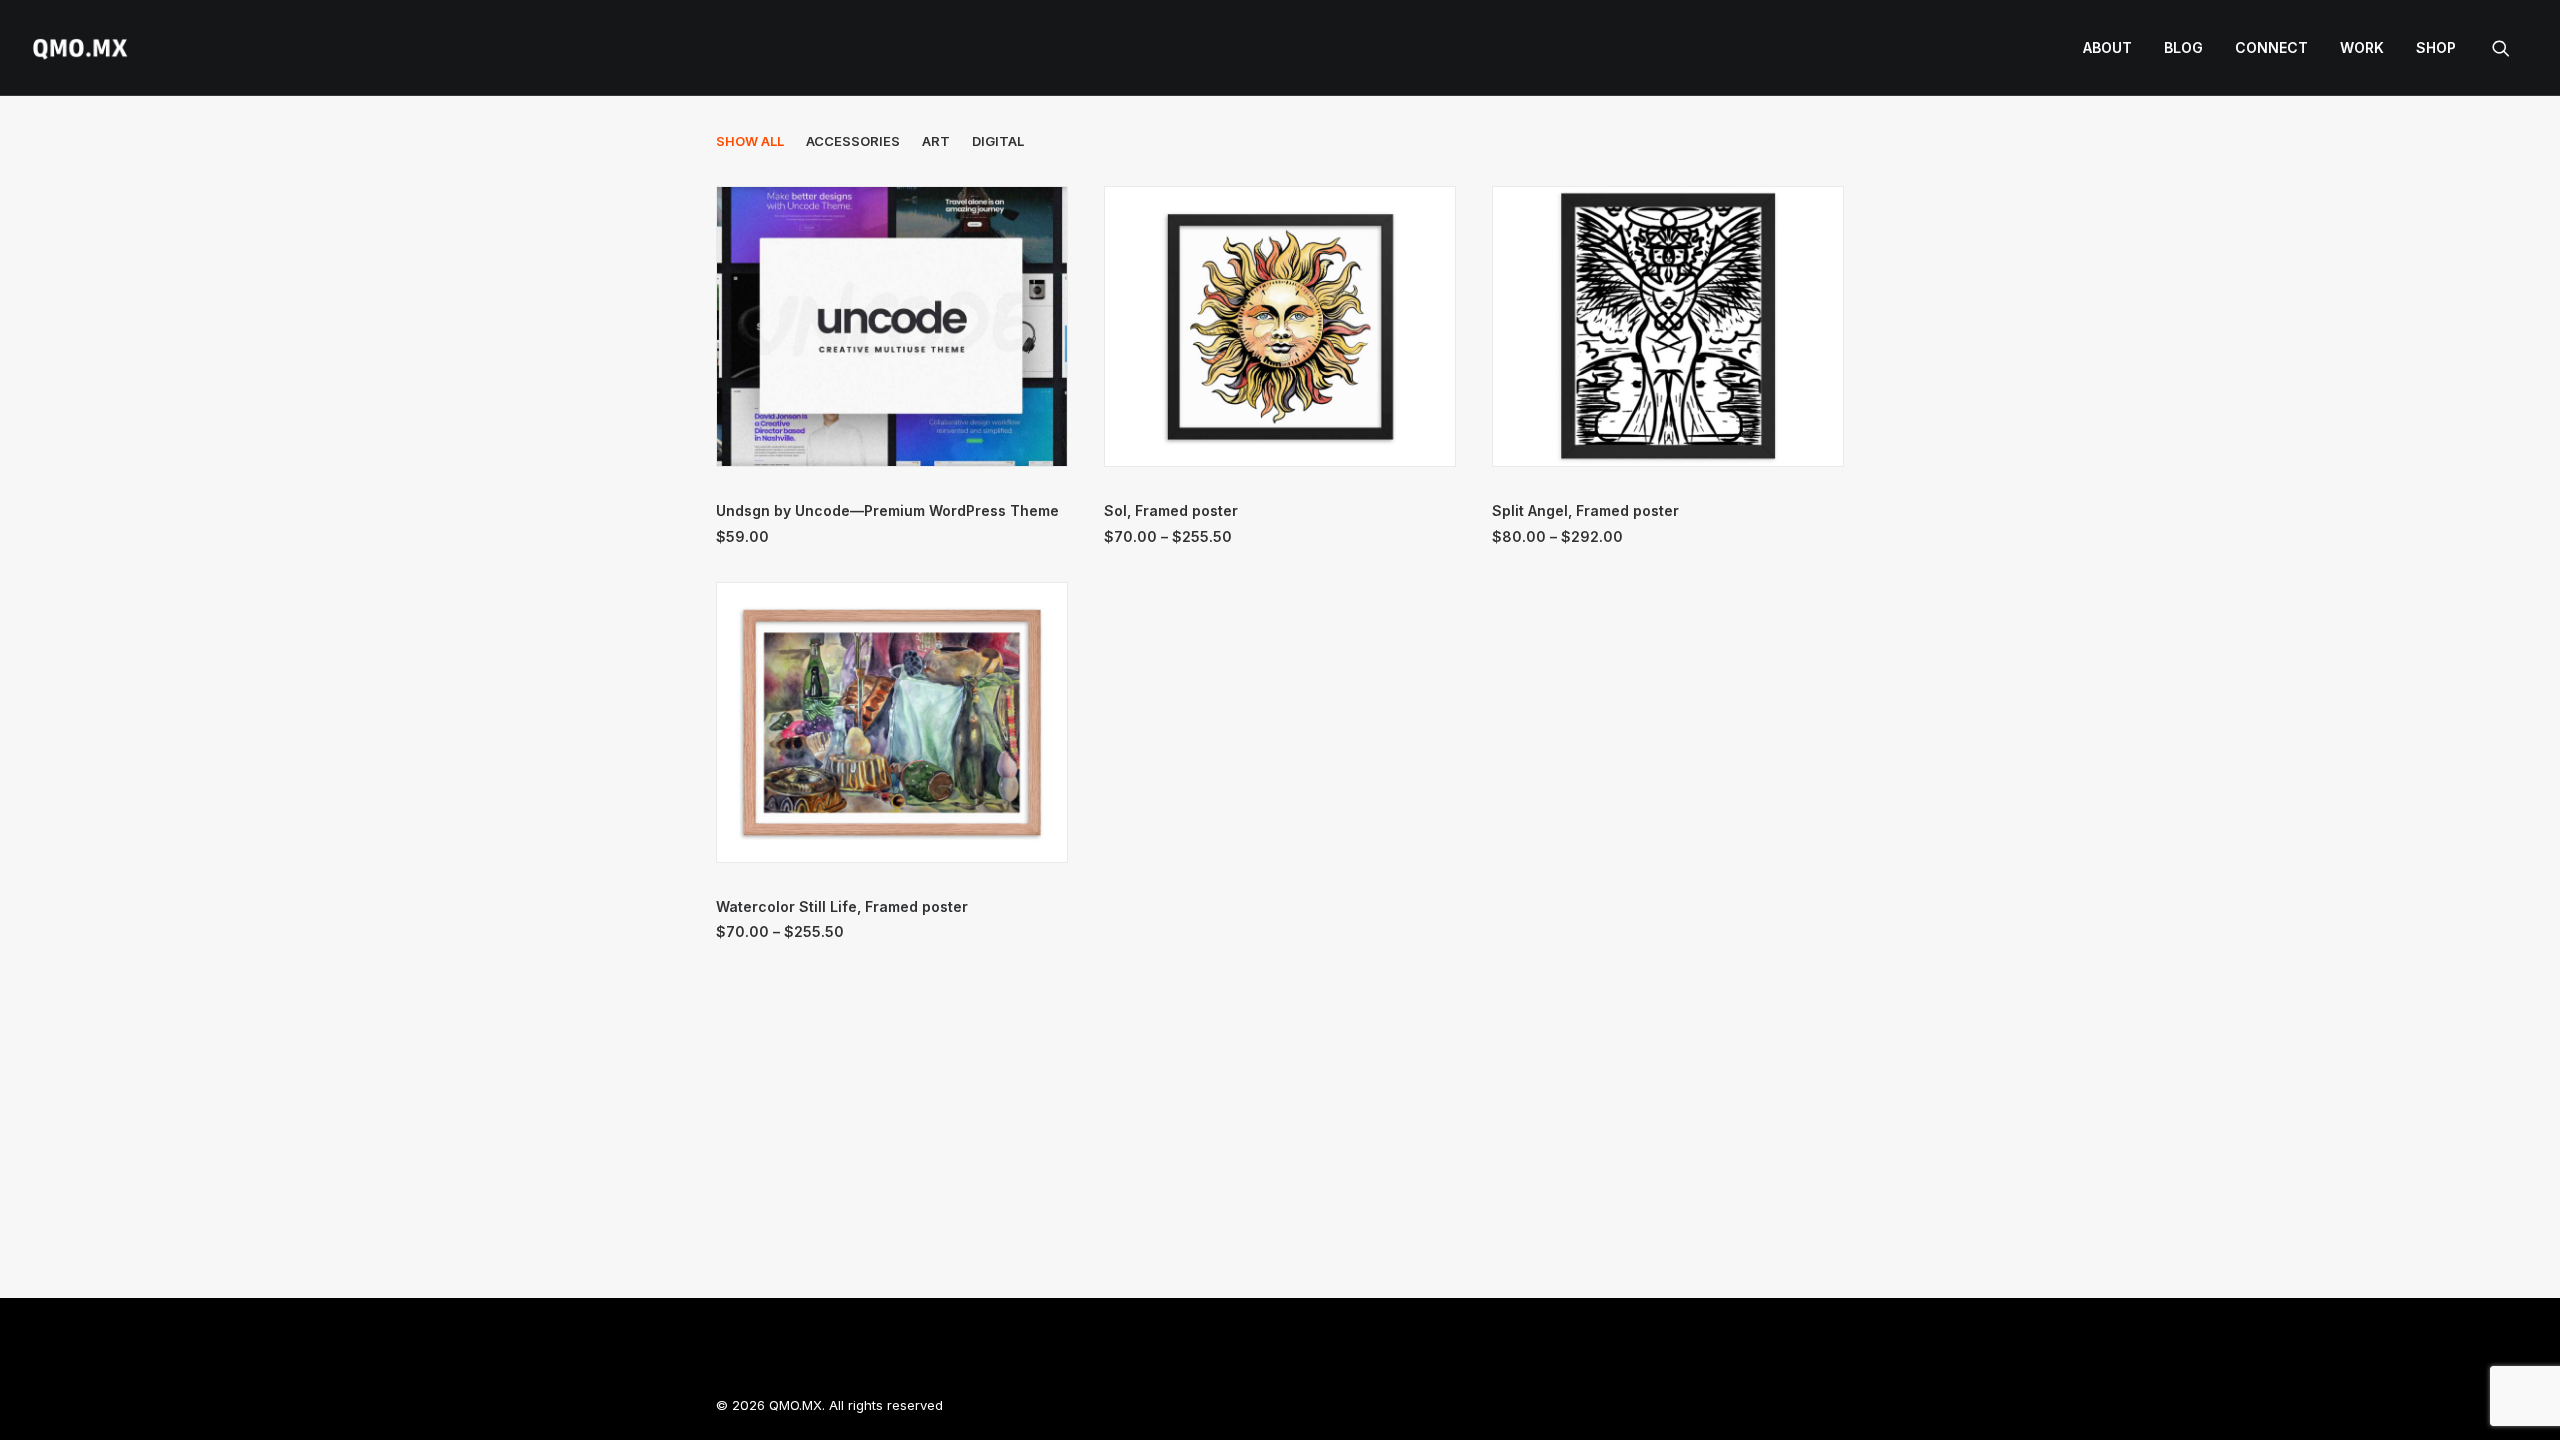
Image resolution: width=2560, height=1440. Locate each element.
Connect (2271, 47)
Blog (2183, 47)
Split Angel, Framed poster (1585, 510)
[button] (2510, 48)
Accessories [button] (853, 141)
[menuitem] (2107, 48)
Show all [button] (750, 141)
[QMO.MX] (80, 48)
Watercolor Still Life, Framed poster (842, 906)
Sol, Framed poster (1171, 510)
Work (2362, 47)
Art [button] (936, 141)
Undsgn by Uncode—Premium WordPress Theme (887, 510)
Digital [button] (998, 141)
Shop (2436, 47)
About (2107, 47)
